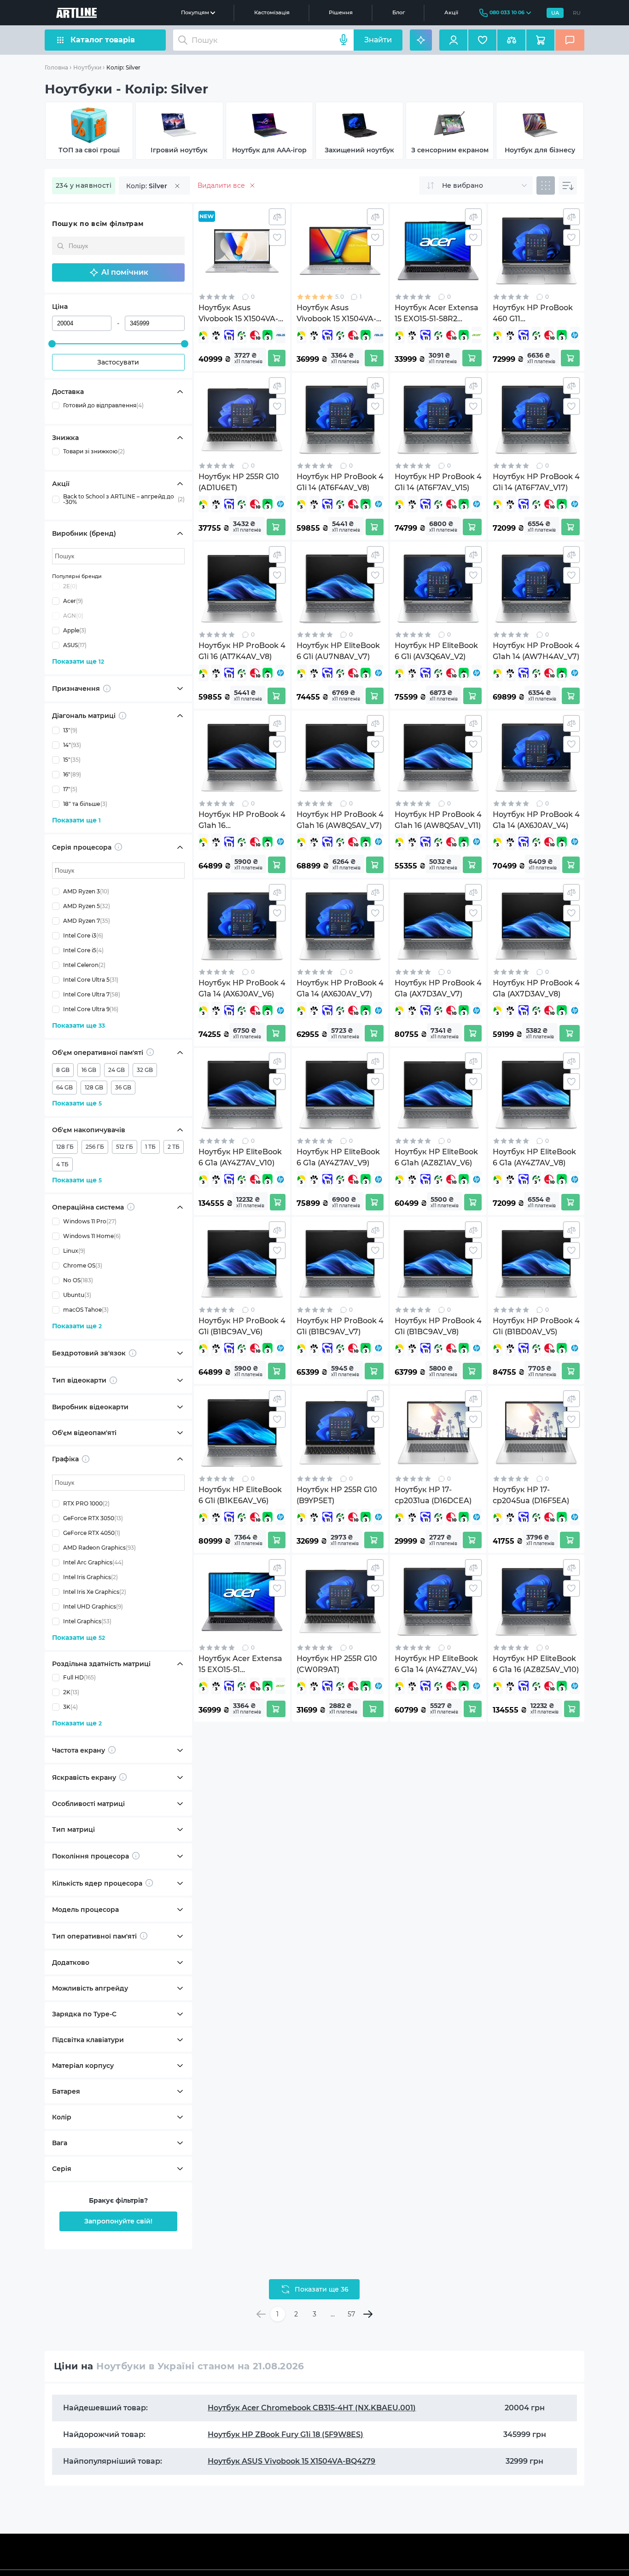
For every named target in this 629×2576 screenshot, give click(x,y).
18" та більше (85, 804)
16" (72, 774)
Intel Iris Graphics (90, 1577)
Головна (56, 67)
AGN (73, 616)
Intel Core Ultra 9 (91, 1009)
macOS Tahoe (86, 1310)
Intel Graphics (87, 1621)
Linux (74, 1251)
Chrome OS (83, 1265)
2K (71, 1692)
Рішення (341, 12)
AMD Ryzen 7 (87, 921)
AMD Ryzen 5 (87, 906)
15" (72, 760)
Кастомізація (272, 12)
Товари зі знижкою (94, 451)
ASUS (75, 645)
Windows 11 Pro (90, 1221)
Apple (75, 630)
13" (70, 730)
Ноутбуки (87, 67)
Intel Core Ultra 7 (92, 994)
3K (70, 1707)
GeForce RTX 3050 (93, 1518)
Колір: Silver (123, 67)
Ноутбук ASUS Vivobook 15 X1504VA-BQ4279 (291, 2461)
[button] (118, 272)
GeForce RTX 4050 (92, 1533)
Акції (451, 12)
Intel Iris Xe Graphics (95, 1592)
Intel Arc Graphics (93, 1562)
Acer (73, 601)
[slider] (52, 344)
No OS (78, 1280)
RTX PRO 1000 (86, 1503)
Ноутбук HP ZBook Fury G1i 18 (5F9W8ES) (285, 2434)
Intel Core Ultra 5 (91, 980)
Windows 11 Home (92, 1236)
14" (72, 745)
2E (70, 586)
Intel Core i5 (83, 950)
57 (351, 2314)
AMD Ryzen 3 (86, 891)
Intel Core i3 (83, 935)
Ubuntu (77, 1295)
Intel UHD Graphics (93, 1606)
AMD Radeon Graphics (99, 1548)
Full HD (79, 1677)
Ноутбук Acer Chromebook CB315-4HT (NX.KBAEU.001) (312, 2408)
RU (577, 13)
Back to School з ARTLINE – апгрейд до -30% (124, 499)
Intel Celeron (84, 965)
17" (70, 789)
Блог (399, 12)
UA (555, 13)
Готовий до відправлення (103, 405)
